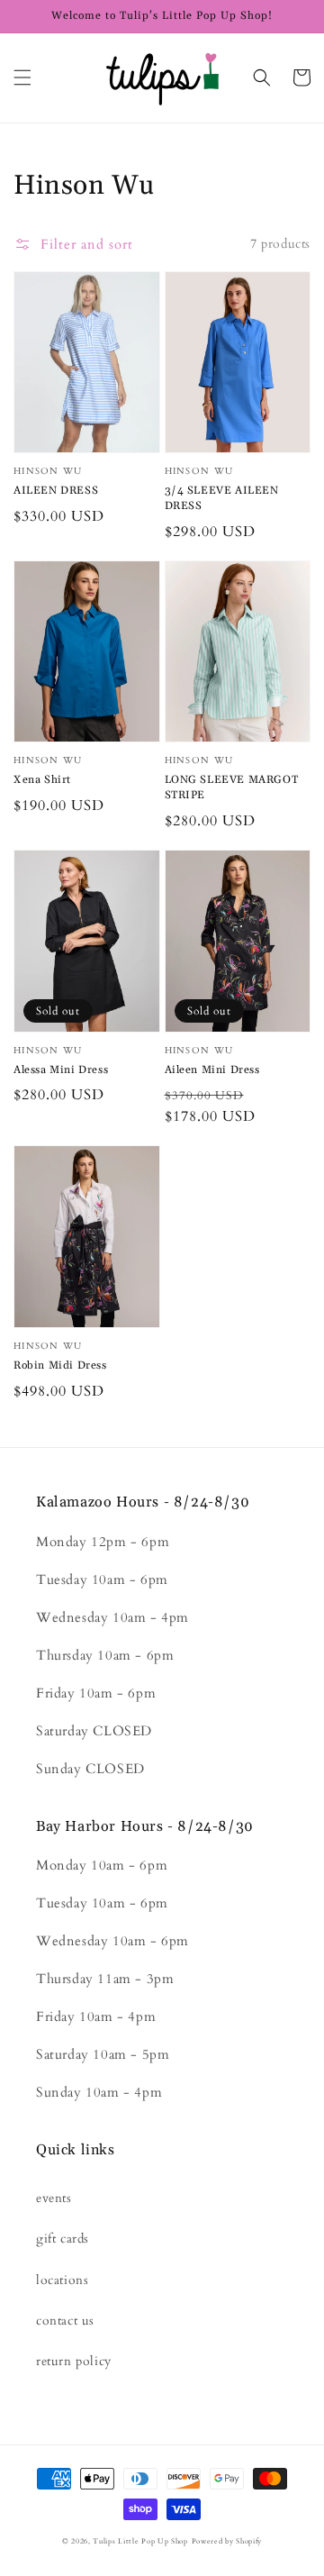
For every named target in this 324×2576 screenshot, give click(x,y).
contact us (65, 2321)
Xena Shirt (42, 780)
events (54, 2198)
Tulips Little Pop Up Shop (140, 2541)
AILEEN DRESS (56, 491)
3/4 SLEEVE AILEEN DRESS (222, 498)
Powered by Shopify (227, 2541)
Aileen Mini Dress (212, 1070)
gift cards (63, 2239)
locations (62, 2280)
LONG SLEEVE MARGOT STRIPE (232, 787)
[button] (22, 77)
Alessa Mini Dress (61, 1070)
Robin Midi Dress (60, 1365)
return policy (74, 2361)
